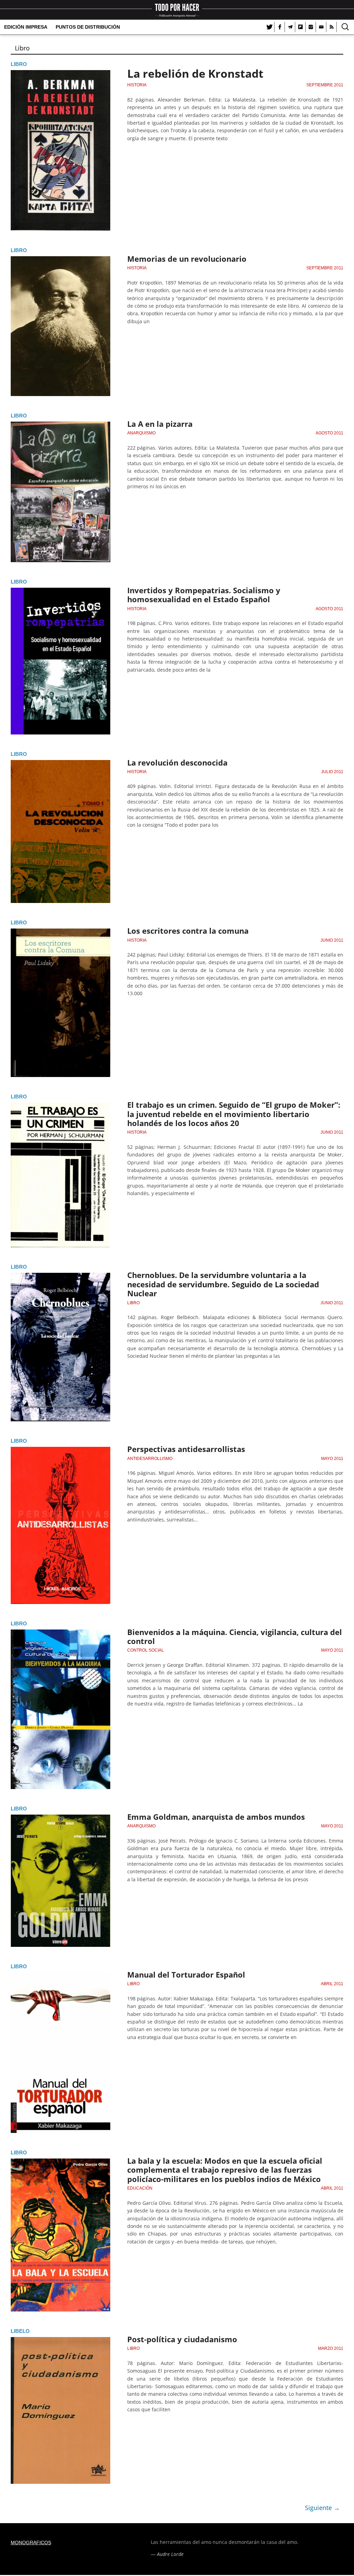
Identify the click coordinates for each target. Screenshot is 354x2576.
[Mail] (321, 27)
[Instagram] (311, 27)
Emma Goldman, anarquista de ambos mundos (216, 1817)
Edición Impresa (26, 27)
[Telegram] (290, 27)
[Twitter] (269, 27)
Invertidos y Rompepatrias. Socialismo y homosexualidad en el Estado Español (204, 595)
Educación (140, 2188)
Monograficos (31, 2543)
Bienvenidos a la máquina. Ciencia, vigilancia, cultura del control (235, 1636)
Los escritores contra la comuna (188, 931)
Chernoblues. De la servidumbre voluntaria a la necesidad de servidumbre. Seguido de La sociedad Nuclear (223, 1284)
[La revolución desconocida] (61, 764)
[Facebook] (280, 27)
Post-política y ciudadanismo (182, 2339)
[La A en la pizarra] (61, 426)
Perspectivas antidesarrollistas (186, 1449)
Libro (19, 64)
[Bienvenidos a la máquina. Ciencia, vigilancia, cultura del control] (61, 1634)
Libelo (20, 2331)
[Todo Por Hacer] (177, 10)
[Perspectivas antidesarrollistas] (61, 1451)
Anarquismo (141, 433)
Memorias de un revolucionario (187, 259)
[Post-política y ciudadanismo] (61, 2341)
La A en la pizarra (160, 424)
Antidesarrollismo (150, 1459)
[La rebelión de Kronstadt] (61, 74)
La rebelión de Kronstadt (195, 73)
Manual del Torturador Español (186, 1974)
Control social (146, 1650)
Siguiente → (322, 2508)
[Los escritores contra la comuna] (61, 933)
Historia (137, 85)
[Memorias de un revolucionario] (61, 260)
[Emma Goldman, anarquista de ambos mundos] (61, 1819)
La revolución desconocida (177, 762)
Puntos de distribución (88, 27)
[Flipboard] (300, 27)
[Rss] (332, 27)
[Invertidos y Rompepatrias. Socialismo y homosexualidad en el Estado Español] (61, 592)
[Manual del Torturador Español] (61, 1977)
